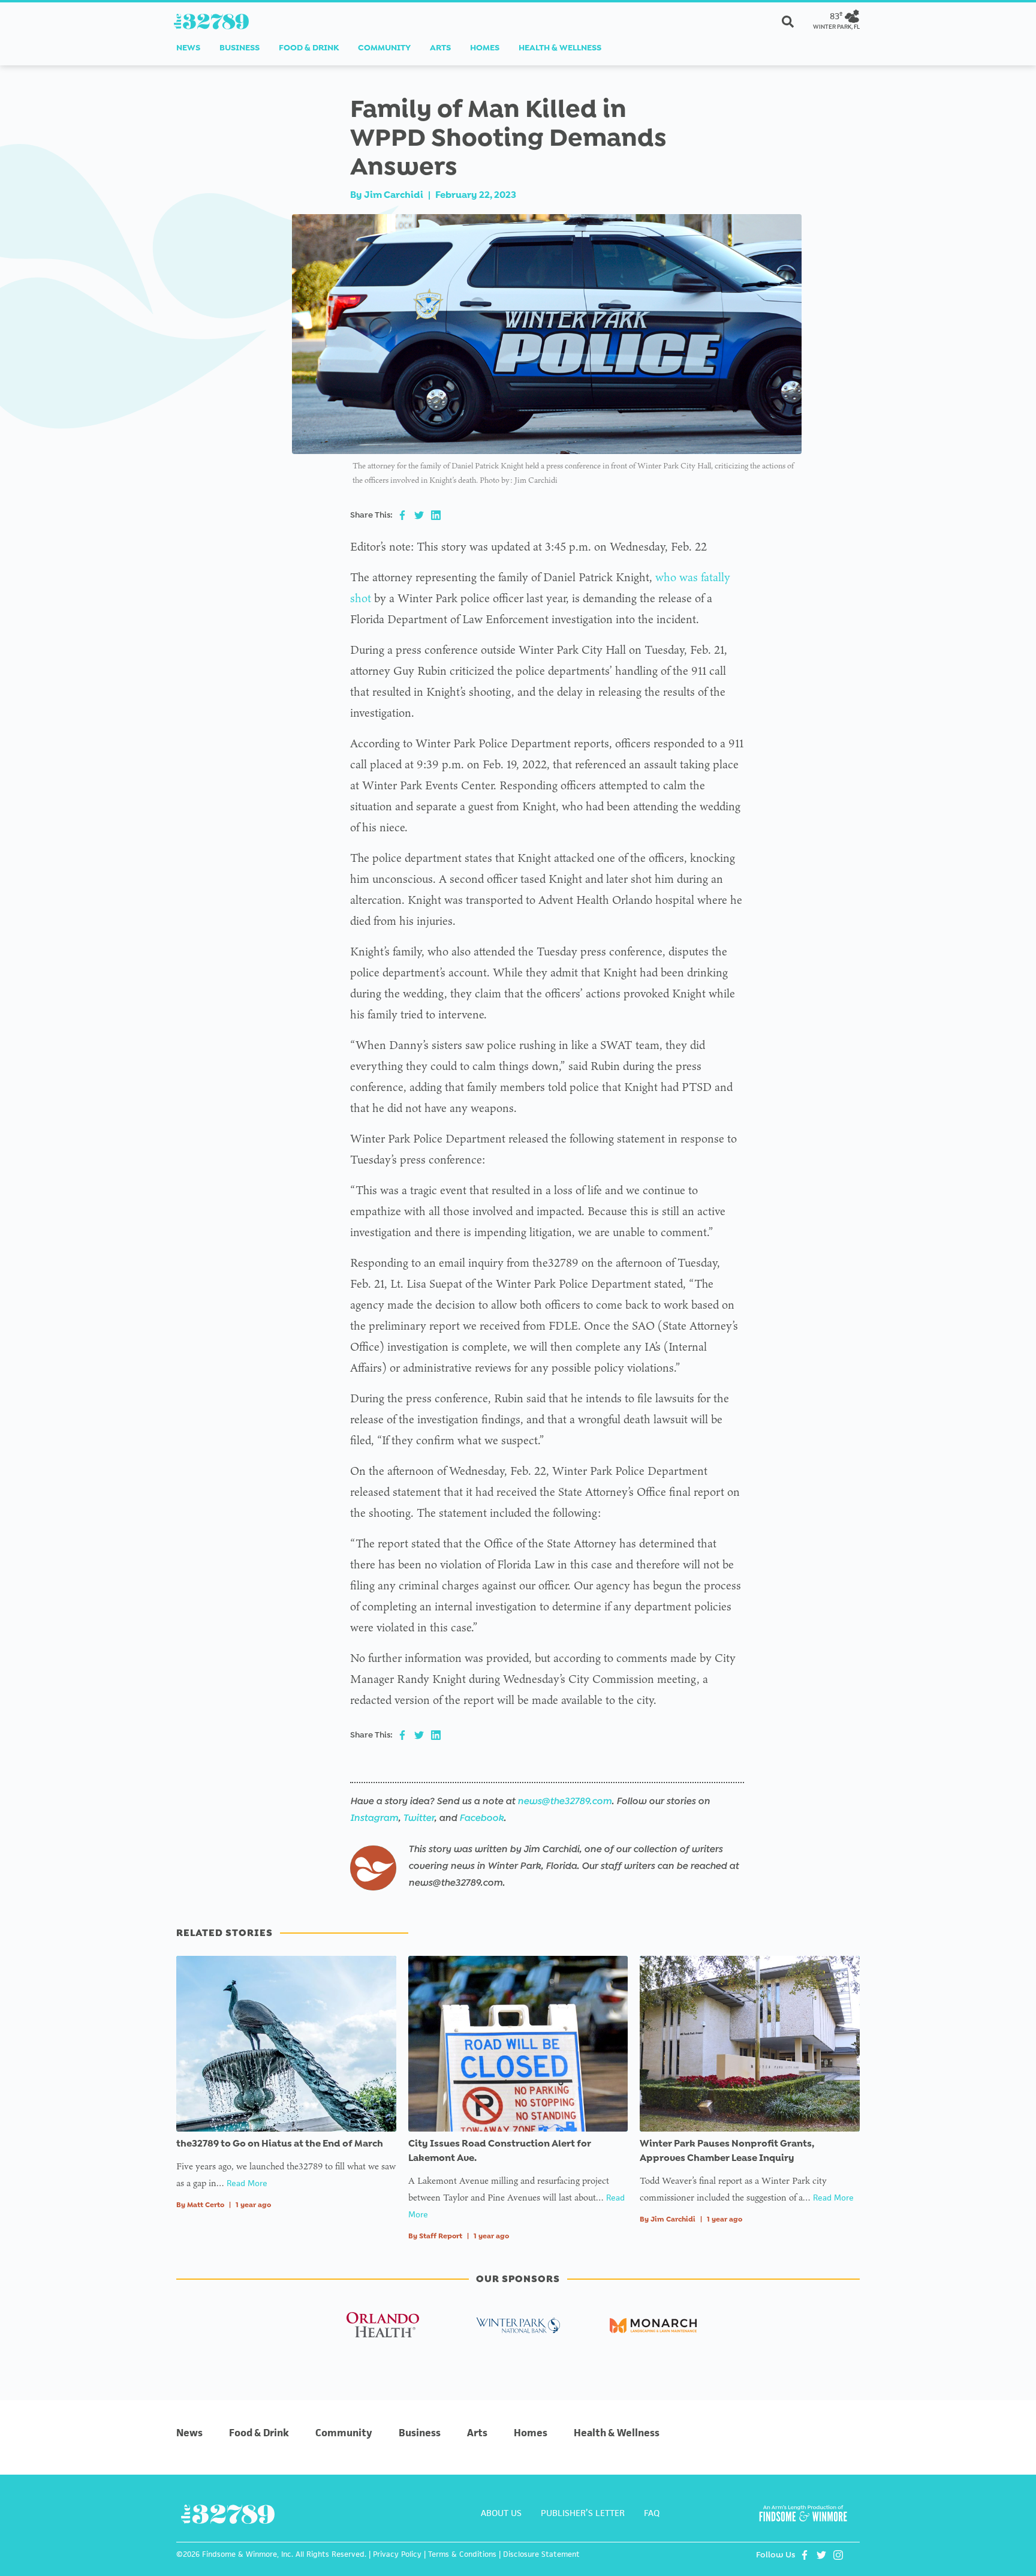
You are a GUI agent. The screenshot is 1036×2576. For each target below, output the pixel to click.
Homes (485, 48)
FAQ (652, 2513)
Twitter (418, 1818)
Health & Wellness (560, 48)
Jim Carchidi (394, 195)
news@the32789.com (564, 1801)
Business (240, 48)
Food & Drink (309, 48)
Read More (247, 2183)
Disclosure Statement (541, 2554)
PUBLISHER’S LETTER (583, 2513)
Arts (440, 48)
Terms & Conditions (462, 2554)
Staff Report (441, 2236)
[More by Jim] (373, 1868)
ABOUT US (501, 2513)
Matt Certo (206, 2205)
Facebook (481, 1818)
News (188, 48)
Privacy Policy (397, 2554)
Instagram (374, 1818)
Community (384, 48)
